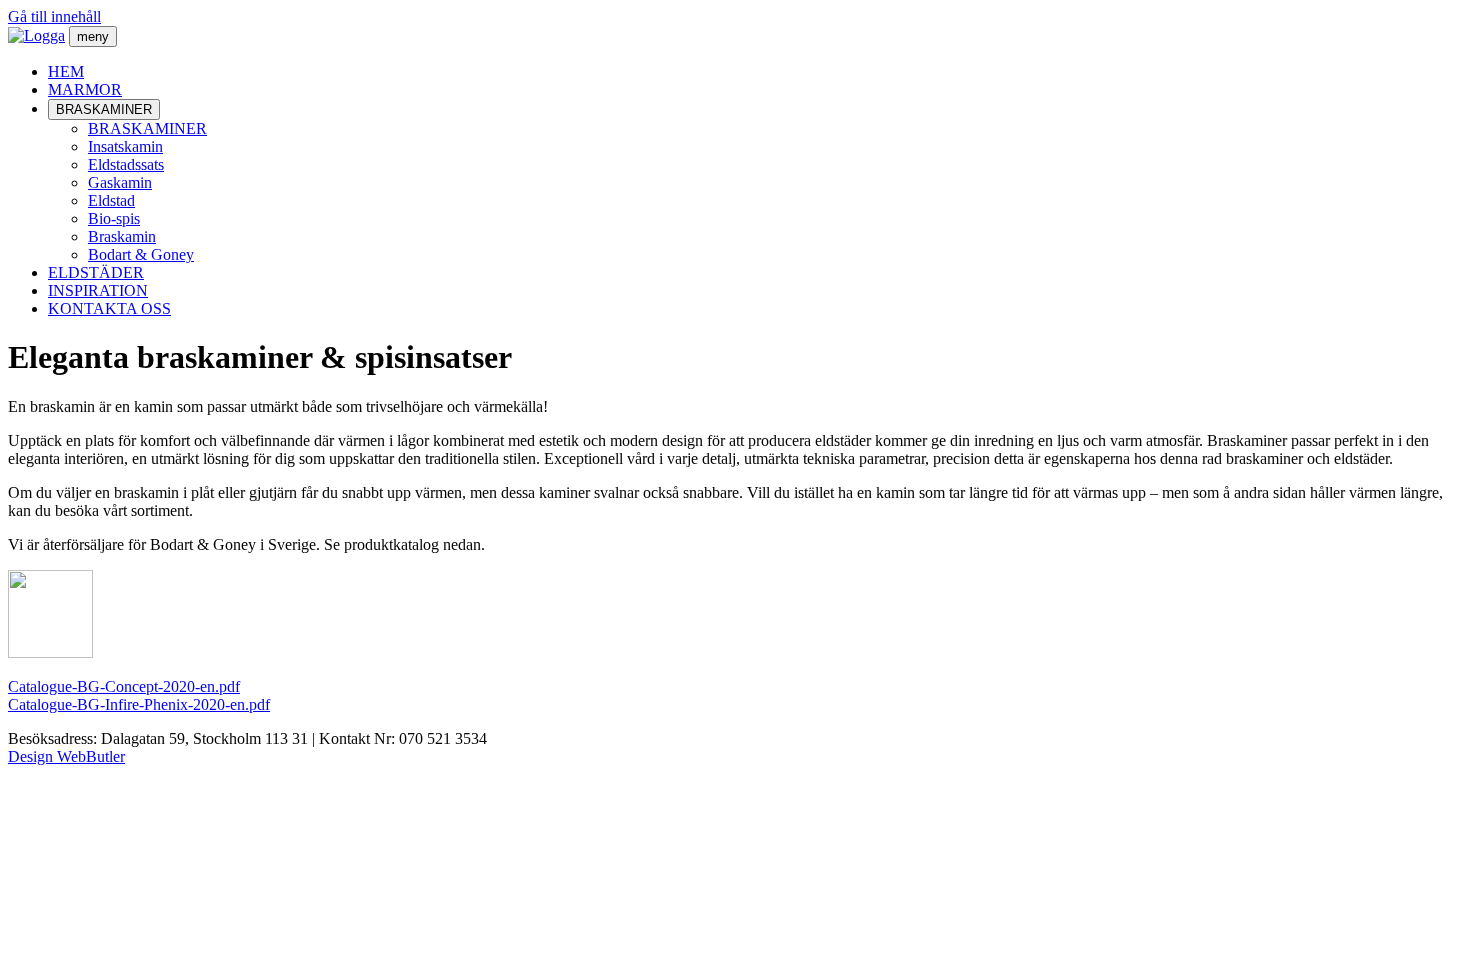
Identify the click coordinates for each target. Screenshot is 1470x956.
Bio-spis (114, 218)
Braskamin (122, 236)
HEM (66, 71)
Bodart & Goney (141, 254)
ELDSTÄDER (96, 272)
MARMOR (85, 89)
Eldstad (111, 200)
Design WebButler (66, 756)
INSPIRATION (98, 290)
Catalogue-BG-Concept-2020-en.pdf (124, 686)
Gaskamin (120, 182)
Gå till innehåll (54, 16)
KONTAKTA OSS (109, 308)
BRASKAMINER (104, 109)
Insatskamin (125, 146)
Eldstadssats (126, 164)
